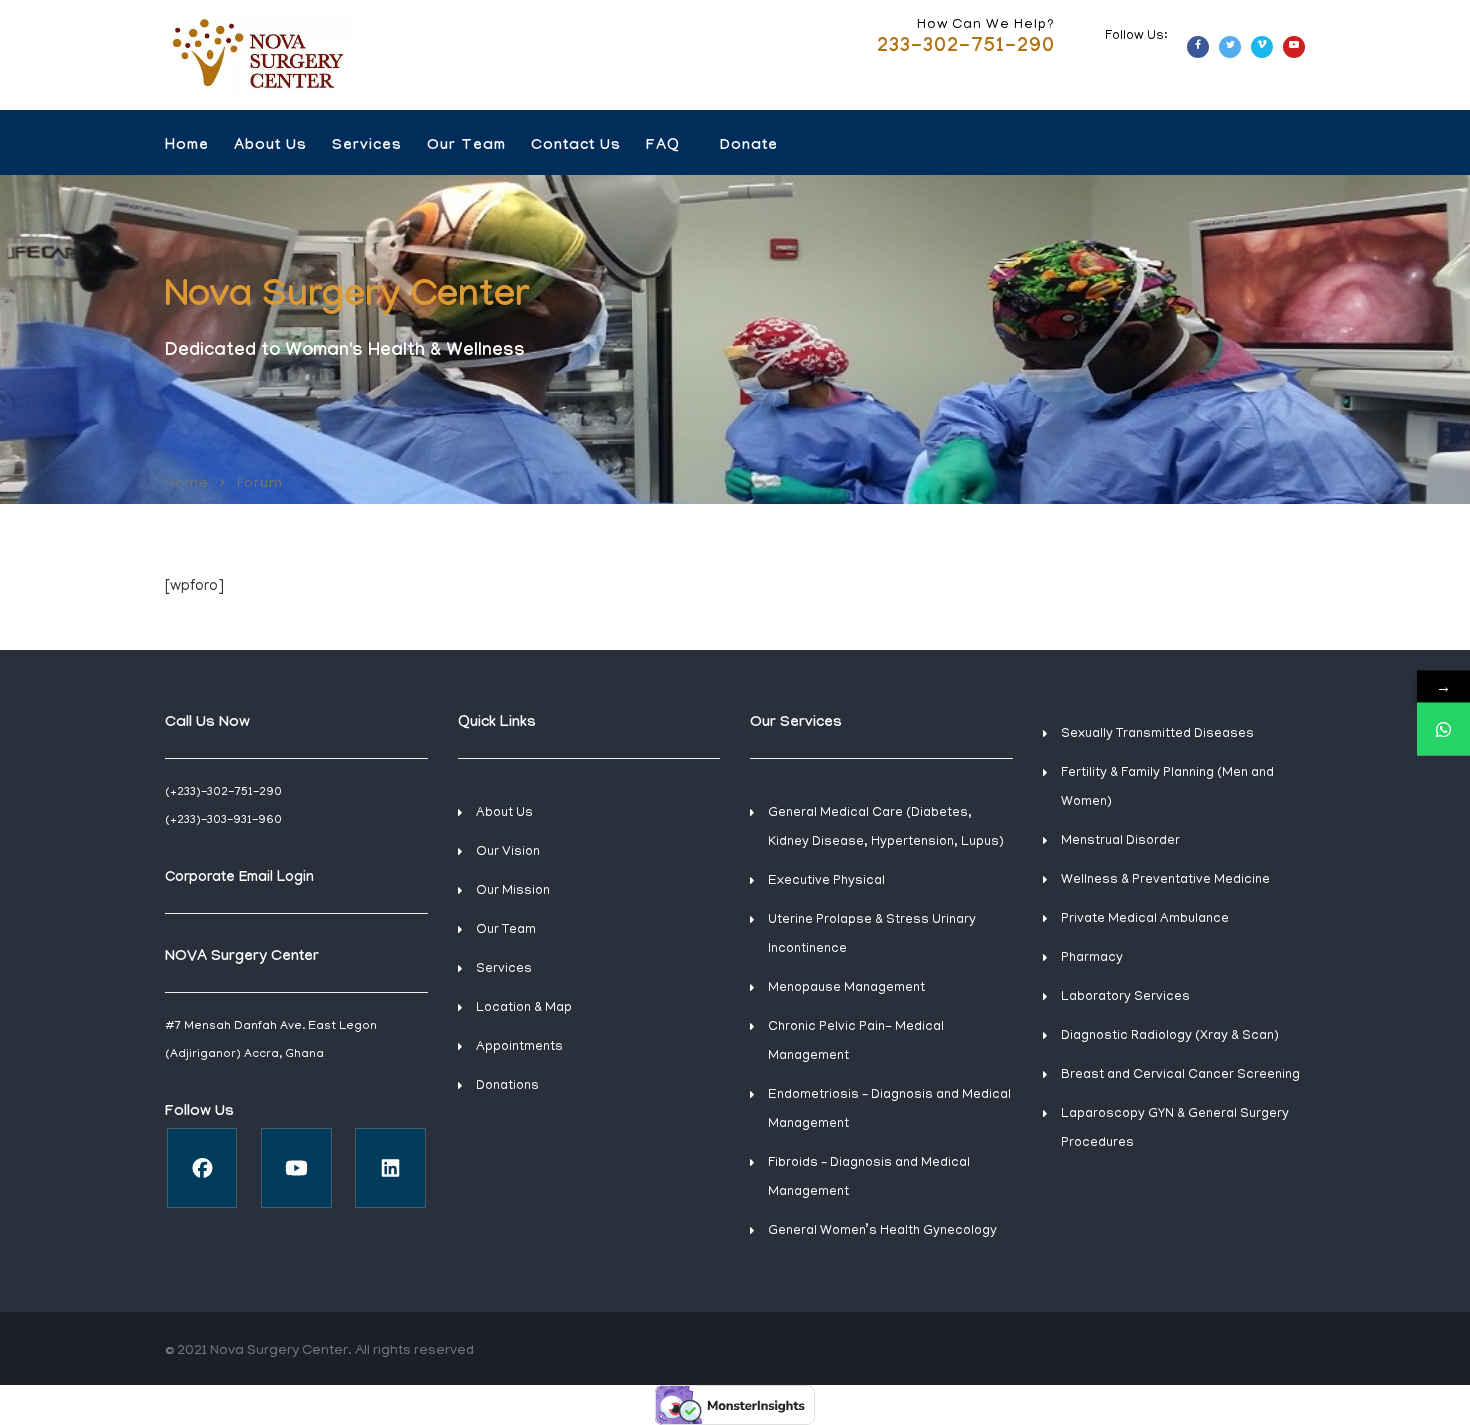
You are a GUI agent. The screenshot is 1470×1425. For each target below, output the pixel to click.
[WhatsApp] (1443, 728)
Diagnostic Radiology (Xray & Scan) (1170, 1036)
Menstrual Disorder (1120, 841)
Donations (507, 1086)
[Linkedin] (390, 1168)
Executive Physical (826, 881)
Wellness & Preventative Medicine (1165, 880)
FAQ (663, 147)
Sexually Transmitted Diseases (1157, 734)
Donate (749, 147)
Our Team (466, 147)
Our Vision (508, 852)
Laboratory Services (1125, 997)
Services (367, 147)
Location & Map (524, 1008)
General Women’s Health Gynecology (882, 1231)
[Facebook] (202, 1168)
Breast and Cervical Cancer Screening (1180, 1075)
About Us (270, 147)
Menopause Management (846, 988)
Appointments (519, 1047)
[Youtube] (296, 1168)
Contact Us (576, 147)
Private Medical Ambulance (1145, 919)
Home (187, 147)
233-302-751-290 (966, 48)
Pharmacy (1092, 958)
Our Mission (513, 891)
